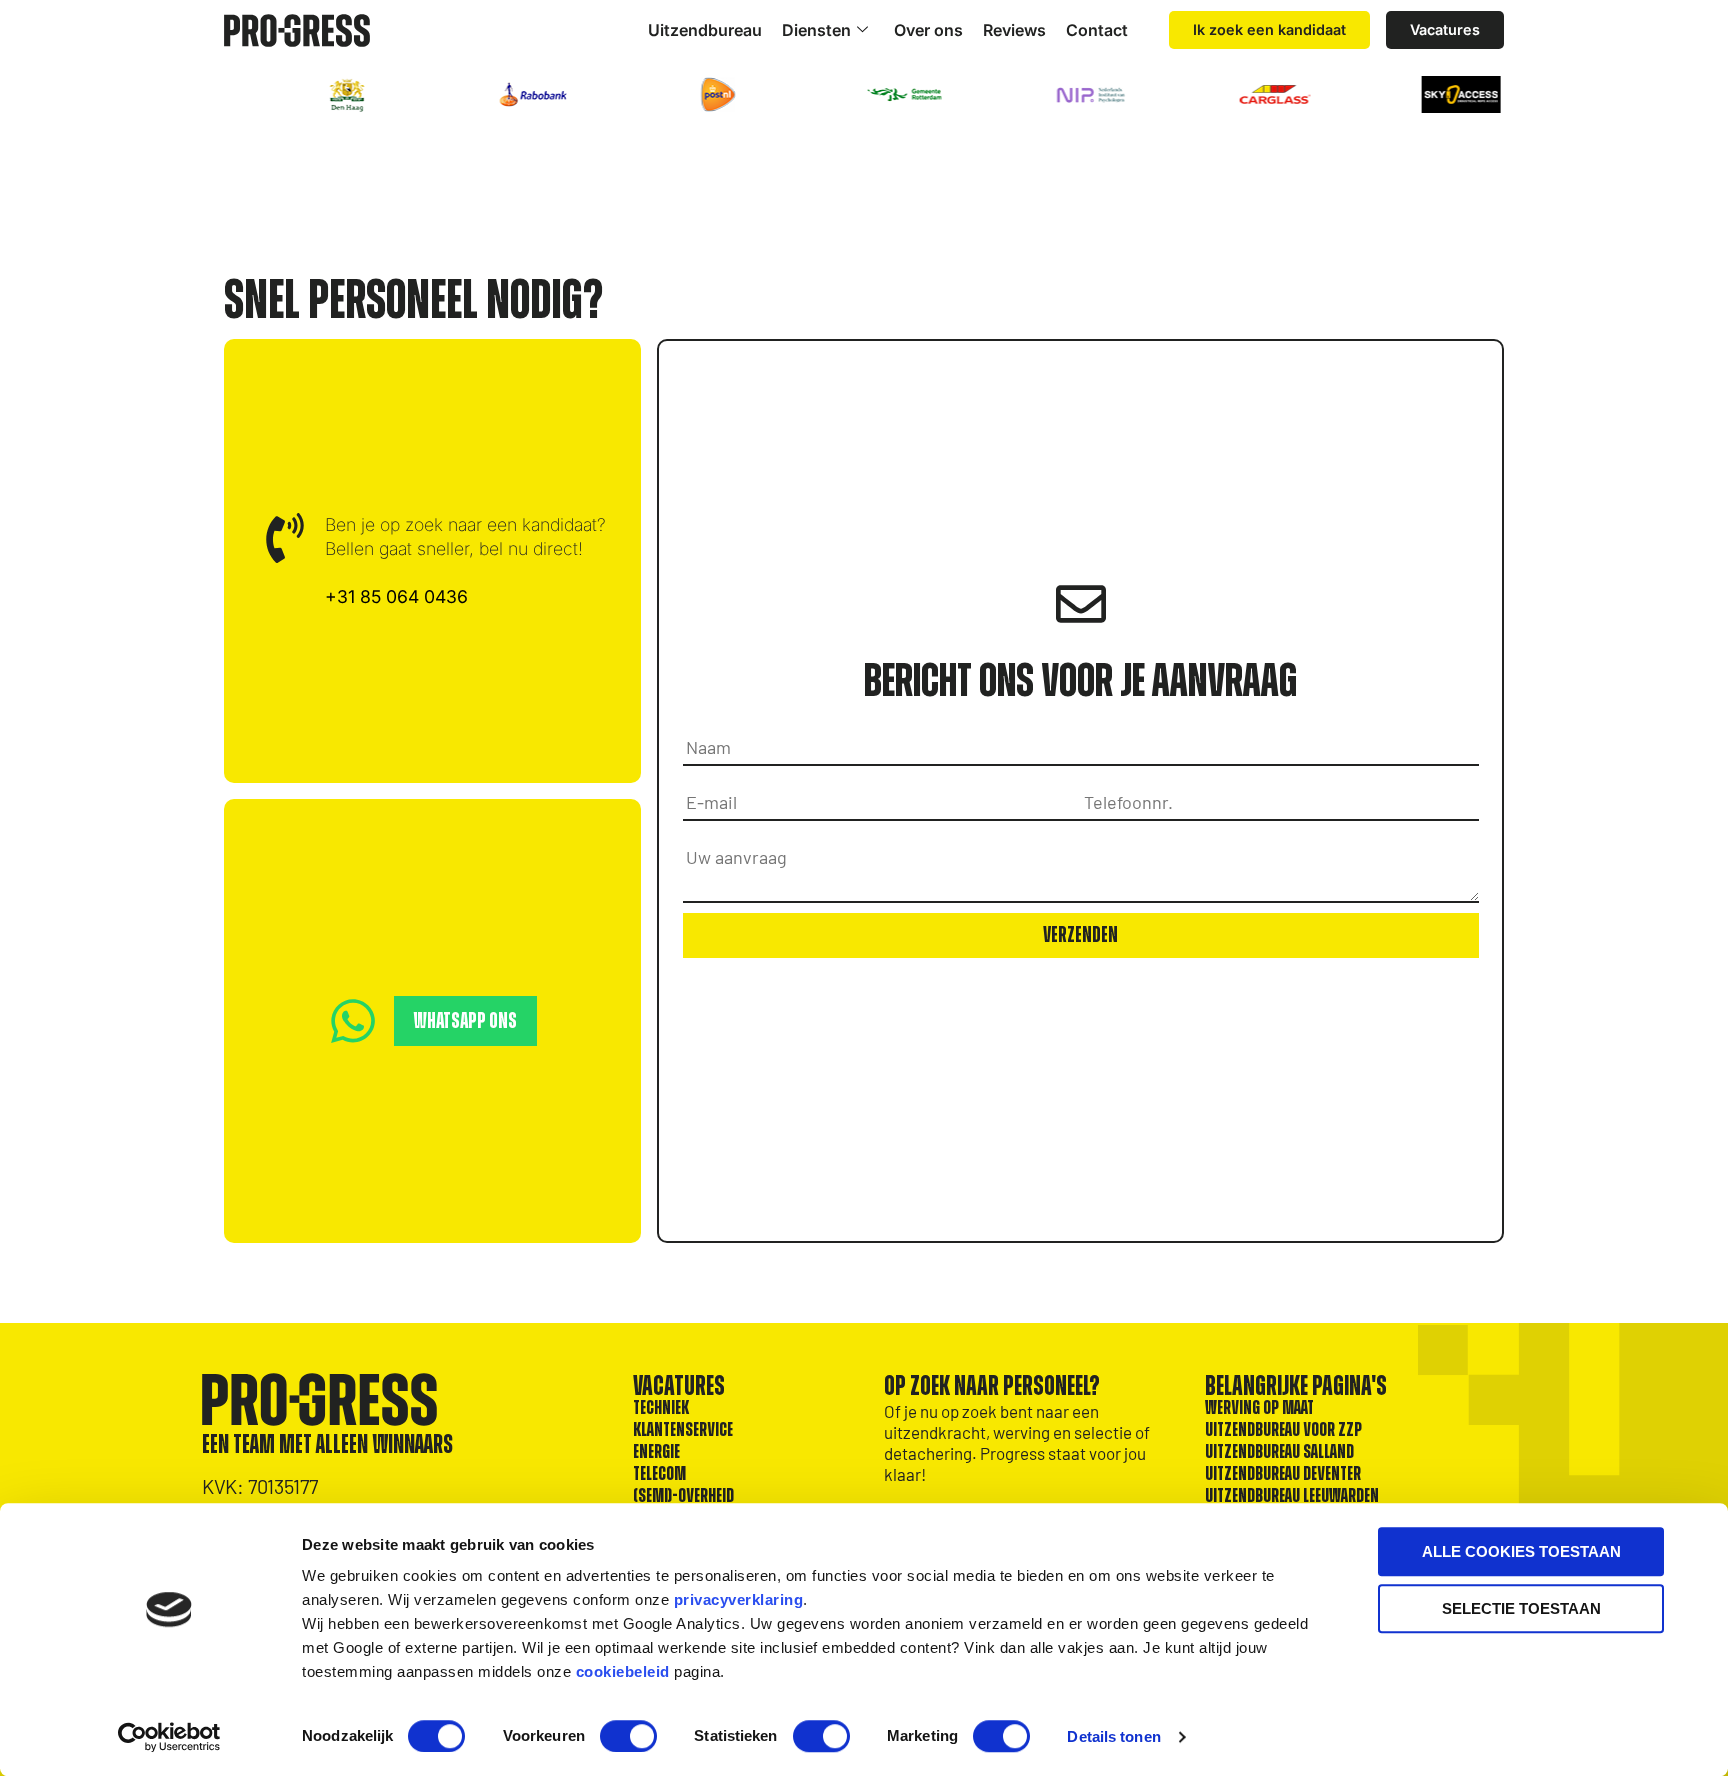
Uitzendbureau (705, 30)
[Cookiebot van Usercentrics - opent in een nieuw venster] (169, 1737)
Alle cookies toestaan (1521, 1551)
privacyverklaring (739, 1599)
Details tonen (1113, 1736)
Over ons (928, 30)
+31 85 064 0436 (396, 596)
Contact (1097, 30)
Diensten (816, 30)
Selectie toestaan (1521, 1608)
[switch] (628, 1736)
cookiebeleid (623, 1671)
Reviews (1014, 30)
